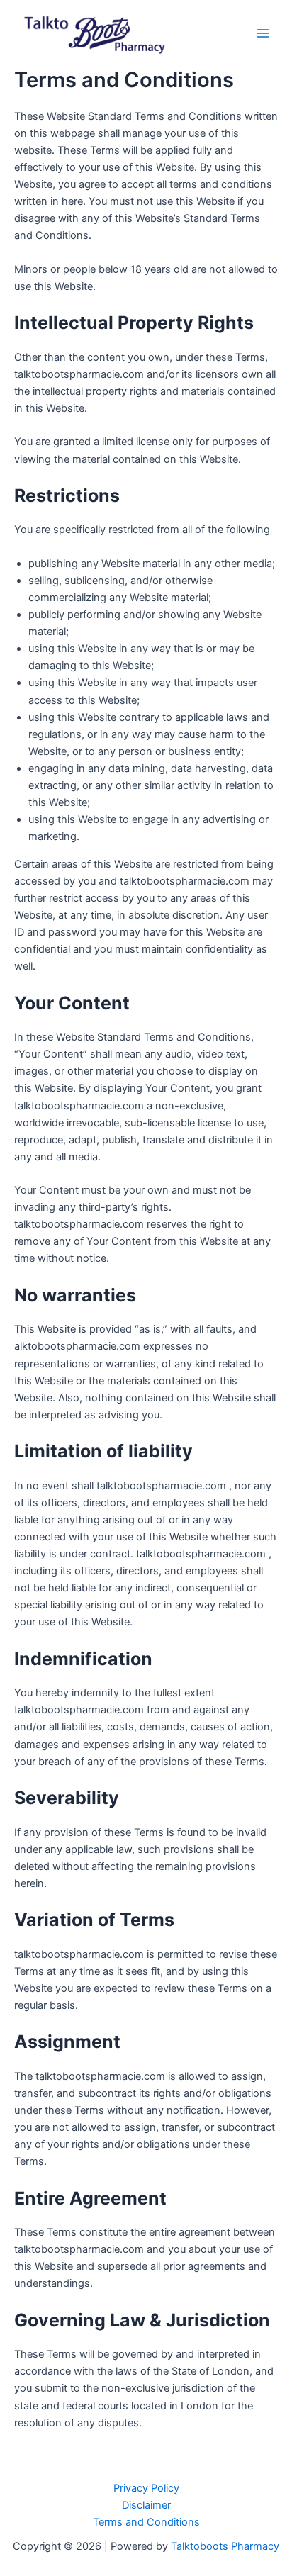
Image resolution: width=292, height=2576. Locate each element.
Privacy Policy (146, 2488)
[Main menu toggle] (263, 33)
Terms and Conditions (146, 2522)
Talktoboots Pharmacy (225, 2546)
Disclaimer (146, 2505)
